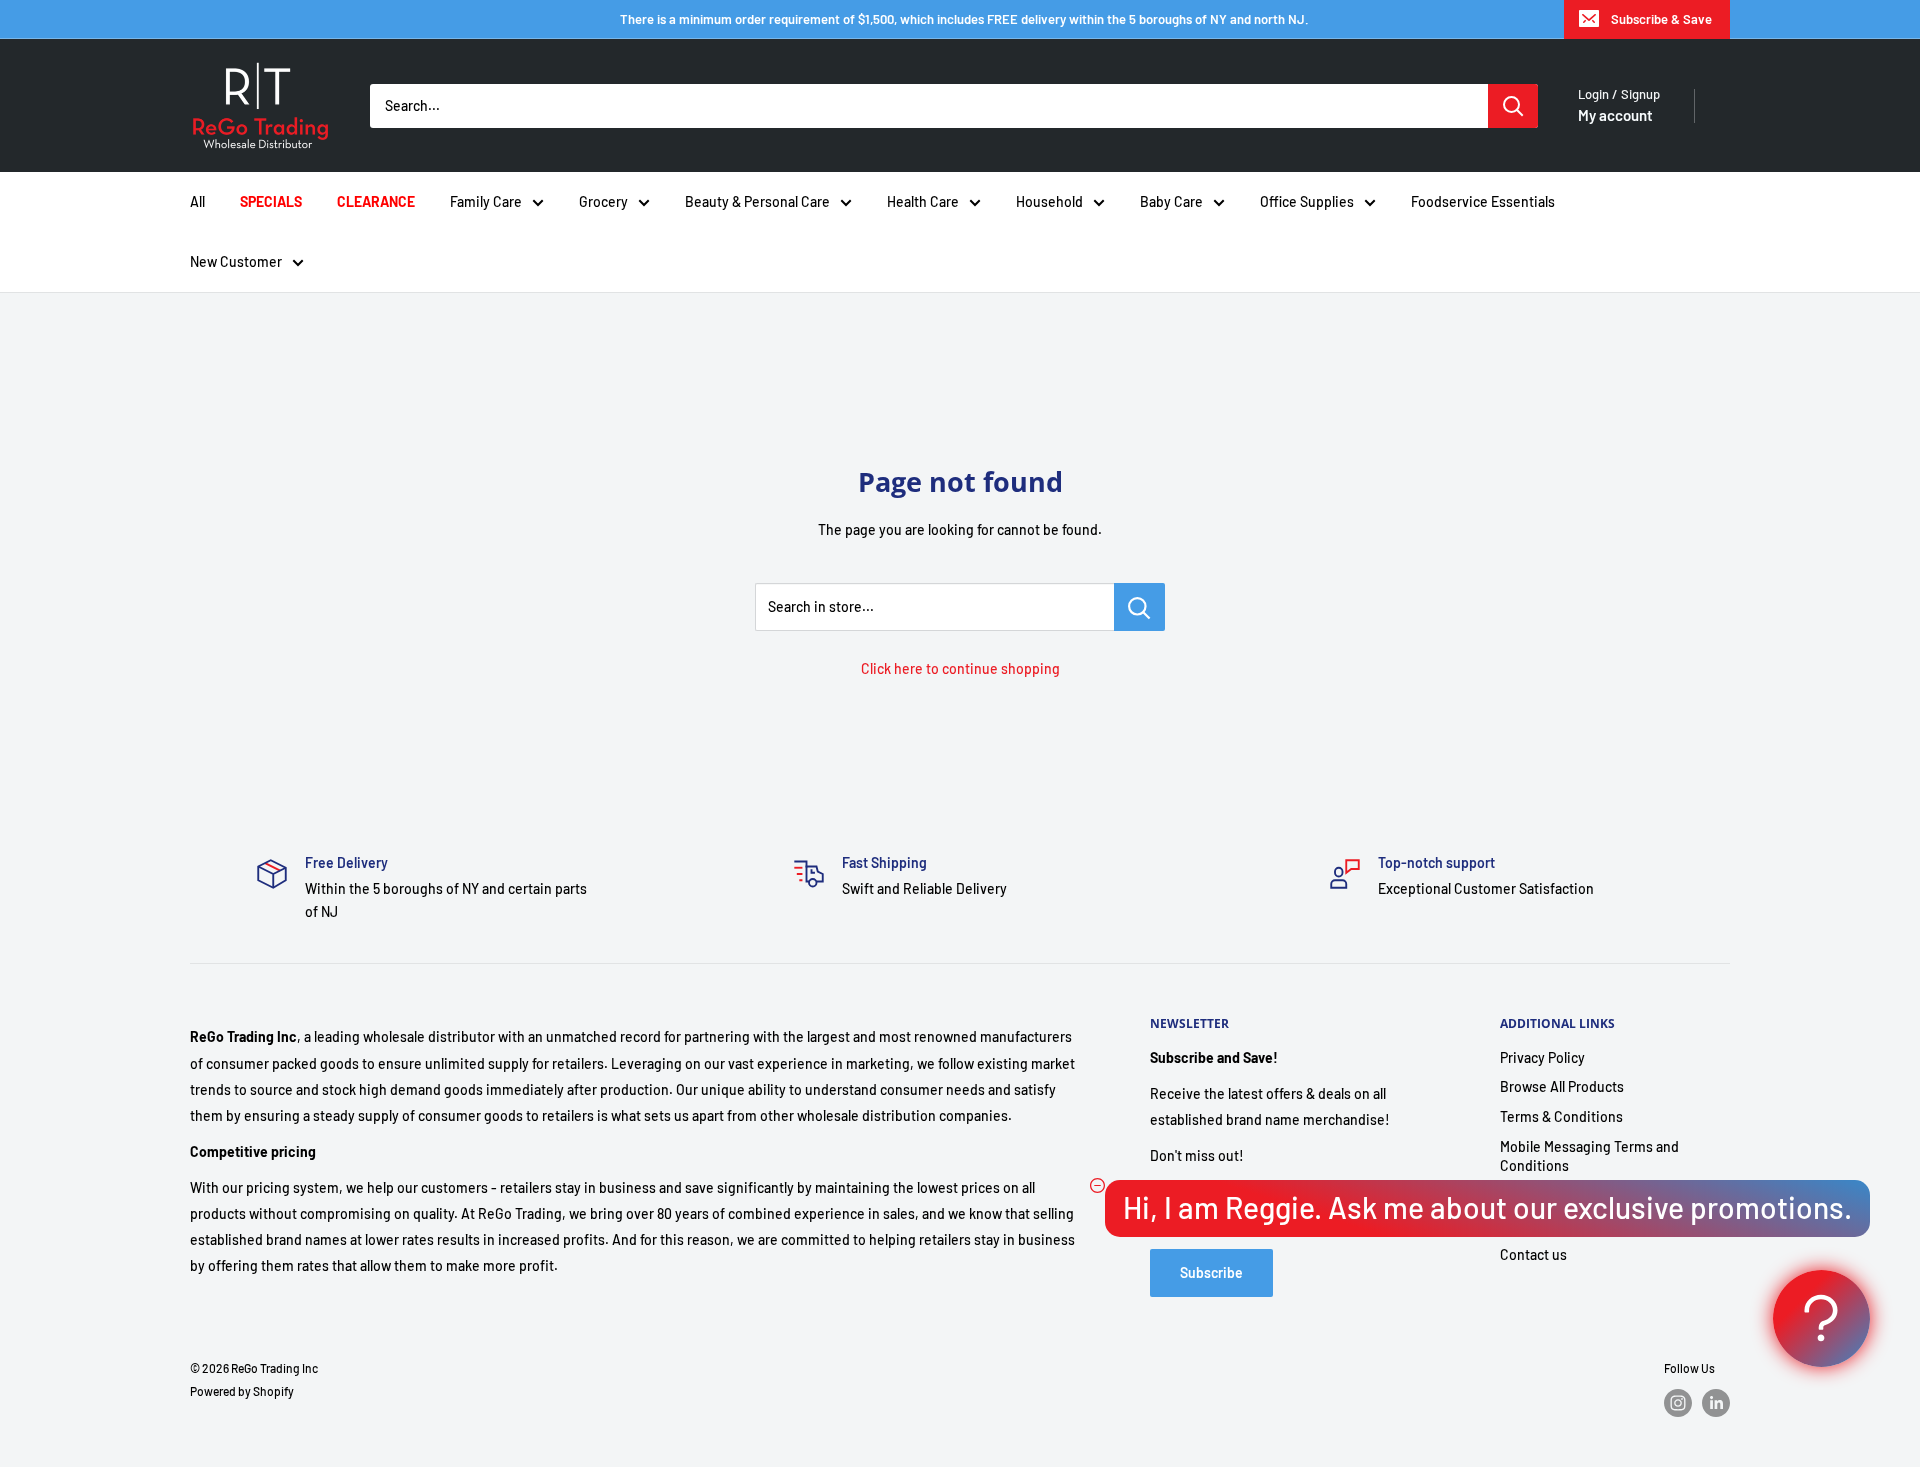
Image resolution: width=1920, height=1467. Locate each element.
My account (1615, 115)
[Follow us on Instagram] (1678, 1403)
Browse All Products (1562, 1086)
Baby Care (1171, 201)
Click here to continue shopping (960, 668)
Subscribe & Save (1661, 19)
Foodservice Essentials (1483, 201)
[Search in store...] (1139, 607)
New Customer (236, 261)
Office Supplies (1307, 201)
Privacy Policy (1542, 1057)
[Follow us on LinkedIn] (1716, 1403)
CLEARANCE (376, 201)
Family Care (486, 201)
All (197, 201)
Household (1049, 201)
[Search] (1513, 106)
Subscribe (1211, 1272)
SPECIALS (271, 201)
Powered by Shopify (242, 1391)
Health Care (923, 201)
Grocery (603, 201)
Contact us (1533, 1254)
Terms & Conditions (1561, 1116)
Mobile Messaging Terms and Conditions (1589, 1156)
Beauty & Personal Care (757, 201)
